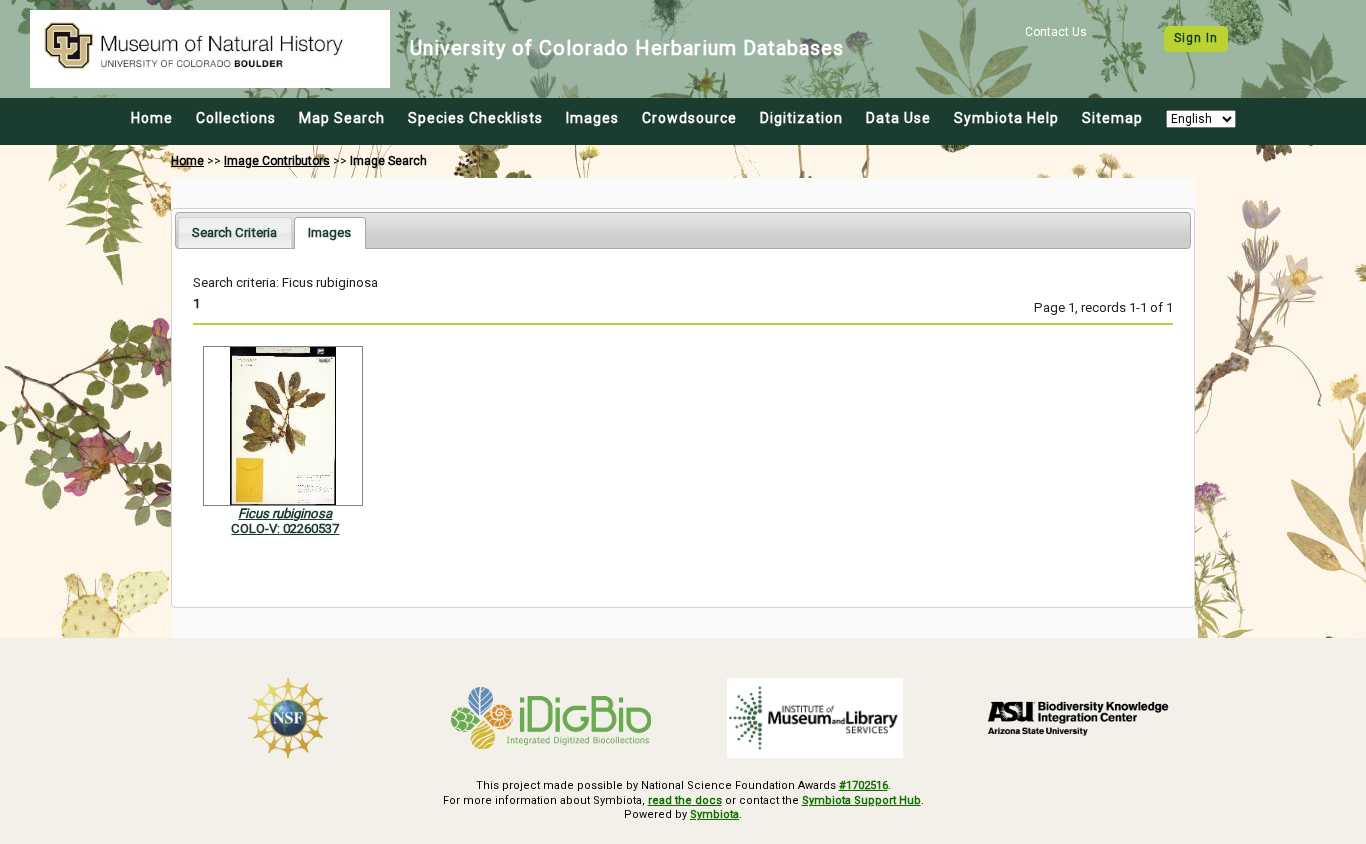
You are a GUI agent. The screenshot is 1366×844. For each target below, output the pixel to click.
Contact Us (1056, 32)
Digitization (801, 118)
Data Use (898, 118)
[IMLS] (815, 718)
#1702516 (863, 785)
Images (592, 118)
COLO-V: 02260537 (285, 528)
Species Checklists (475, 118)
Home (152, 118)
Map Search (342, 118)
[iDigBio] (552, 718)
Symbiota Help (1006, 118)
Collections (236, 118)
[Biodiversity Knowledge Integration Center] (1079, 718)
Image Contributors (277, 161)
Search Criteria (234, 232)
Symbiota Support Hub (861, 800)
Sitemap (1112, 118)
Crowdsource (689, 118)
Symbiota (714, 814)
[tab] (234, 232)
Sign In (1196, 38)
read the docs (685, 800)
